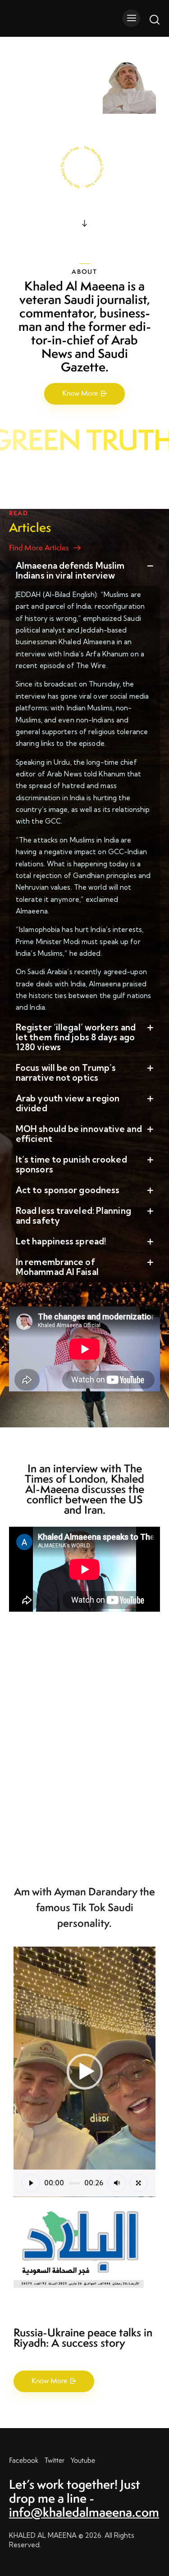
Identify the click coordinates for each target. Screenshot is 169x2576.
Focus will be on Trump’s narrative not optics (66, 1073)
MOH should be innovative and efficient (79, 1134)
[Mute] (117, 2183)
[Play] (31, 2183)
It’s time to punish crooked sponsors (71, 1164)
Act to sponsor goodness (68, 1190)
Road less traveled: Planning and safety (73, 1216)
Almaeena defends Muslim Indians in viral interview (70, 570)
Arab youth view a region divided (68, 1103)
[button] (84, 570)
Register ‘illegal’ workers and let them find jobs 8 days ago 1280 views (76, 1037)
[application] (84, 2072)
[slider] (74, 2183)
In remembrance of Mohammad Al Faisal (57, 1267)
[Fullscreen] (138, 2183)
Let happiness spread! (61, 1241)
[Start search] (154, 19)
